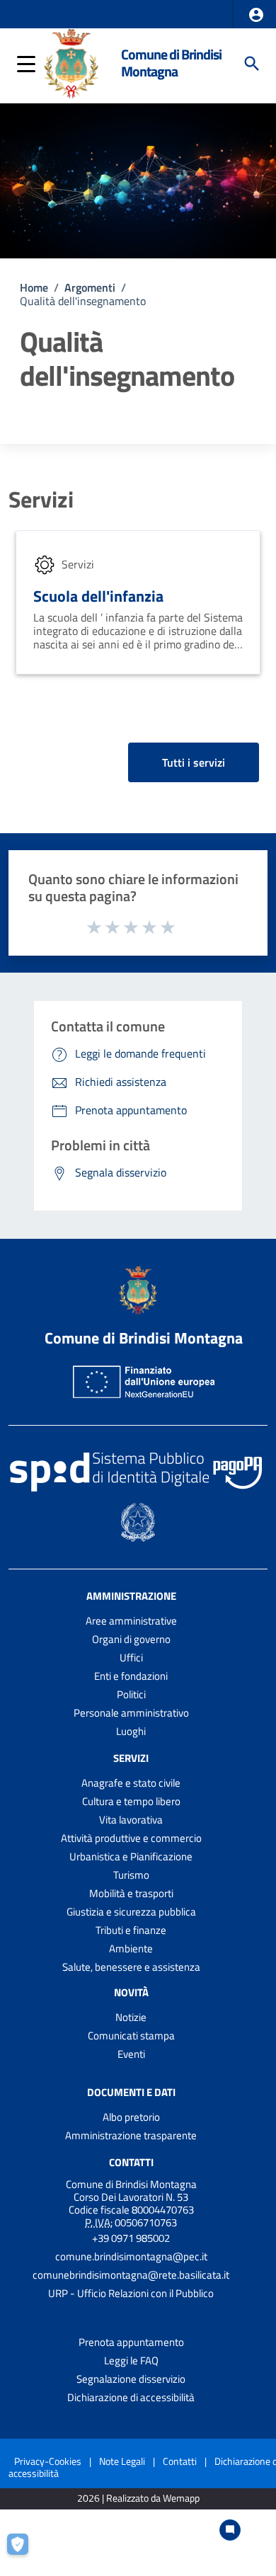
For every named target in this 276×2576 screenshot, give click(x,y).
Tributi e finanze (131, 1930)
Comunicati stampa (131, 2036)
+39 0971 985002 (131, 2238)
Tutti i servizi (194, 762)
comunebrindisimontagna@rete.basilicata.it (131, 2275)
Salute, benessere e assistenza (131, 1967)
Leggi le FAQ (131, 2360)
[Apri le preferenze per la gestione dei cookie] (25, 2551)
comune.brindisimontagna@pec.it (131, 2256)
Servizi (41, 499)
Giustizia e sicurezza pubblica (131, 1912)
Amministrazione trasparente (131, 2135)
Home (34, 287)
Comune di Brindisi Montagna (171, 63)
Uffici (131, 1658)
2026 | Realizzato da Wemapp (138, 2498)
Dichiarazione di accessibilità (131, 2397)
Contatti (131, 2162)
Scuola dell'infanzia (98, 596)
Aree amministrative (131, 1621)
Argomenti (90, 287)
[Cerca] (252, 64)
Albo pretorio (131, 2117)
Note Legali (122, 2461)
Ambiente (131, 1948)
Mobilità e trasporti (131, 1893)
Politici (131, 1694)
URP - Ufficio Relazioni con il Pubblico (131, 2293)
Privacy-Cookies (48, 2461)
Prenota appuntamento (131, 2342)
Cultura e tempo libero (131, 1801)
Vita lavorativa (131, 1820)
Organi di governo (131, 1639)
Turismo (131, 1875)
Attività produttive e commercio (131, 1838)
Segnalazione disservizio (131, 2379)
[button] (256, 15)
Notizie (131, 2017)
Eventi (131, 2054)
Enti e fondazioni (131, 1676)
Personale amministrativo (131, 1713)
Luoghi (131, 1731)
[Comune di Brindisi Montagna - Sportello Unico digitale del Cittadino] (71, 62)
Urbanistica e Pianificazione (131, 1856)
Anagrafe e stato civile (131, 1783)
